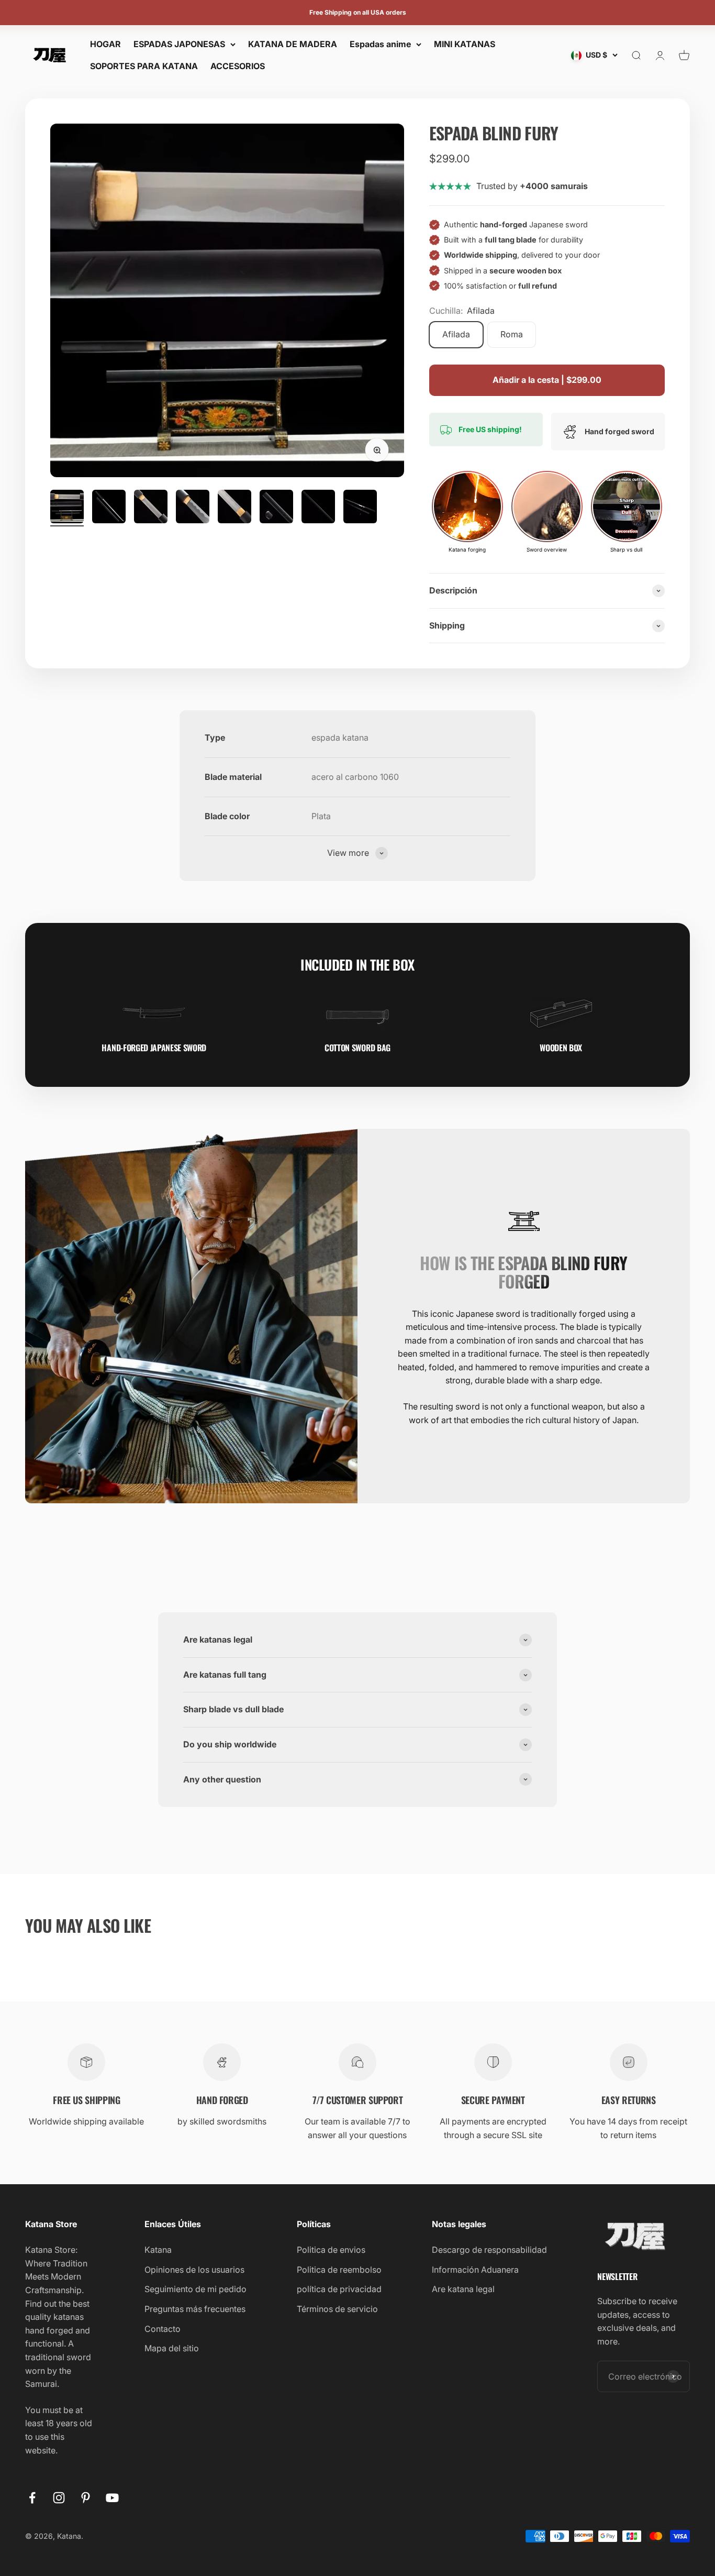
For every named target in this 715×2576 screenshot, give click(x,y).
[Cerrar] (685, 2283)
